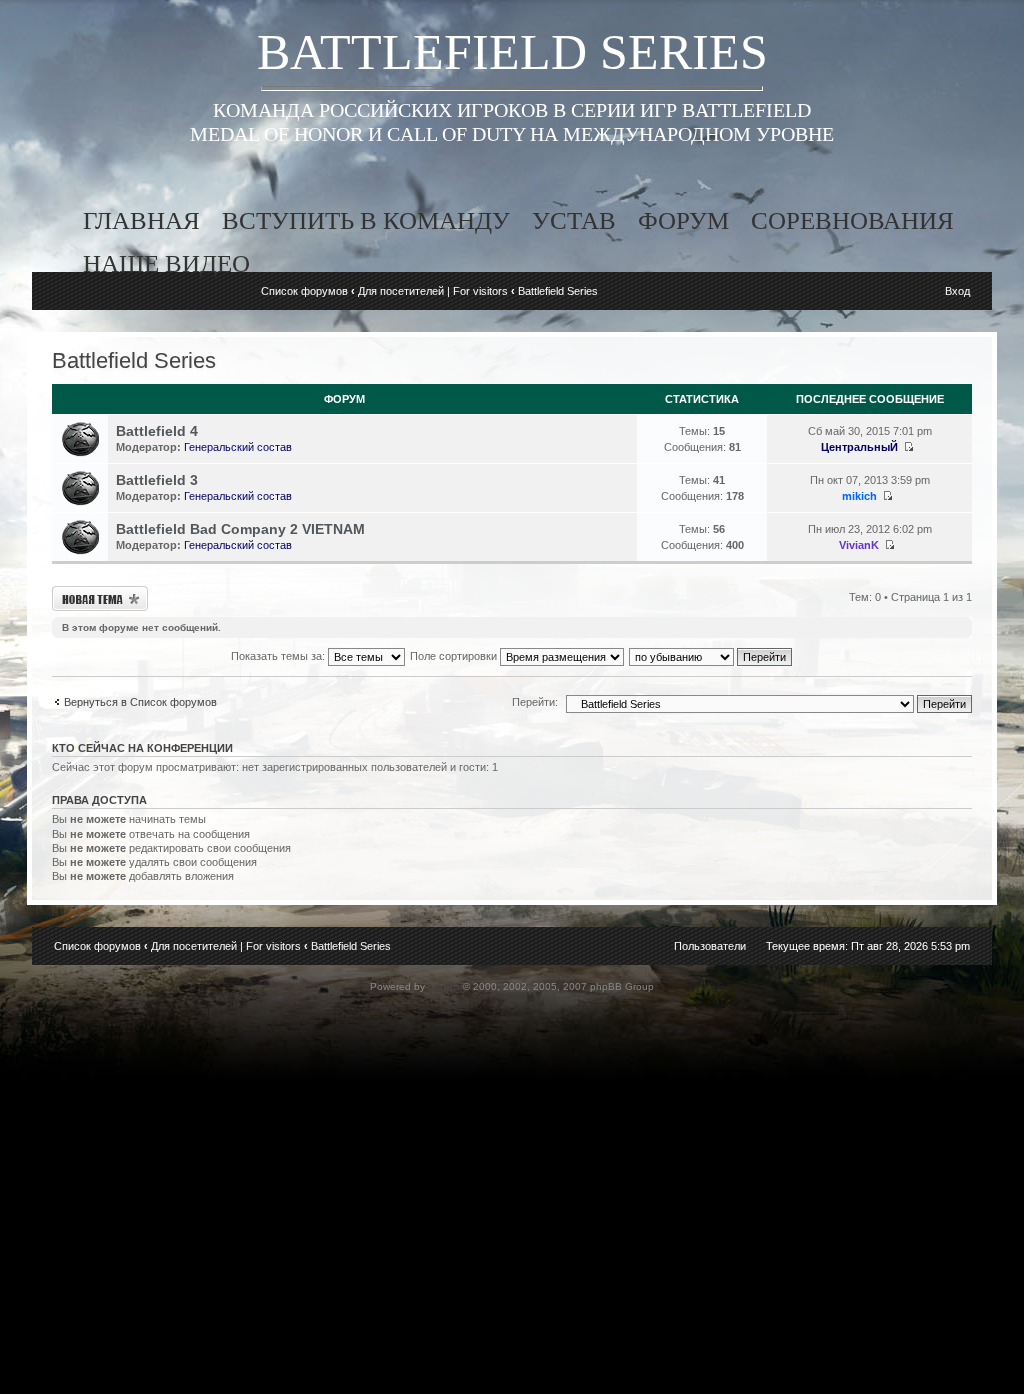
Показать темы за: (279, 656)
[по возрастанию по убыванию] (711, 656)
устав (574, 220)
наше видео (166, 263)
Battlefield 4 (157, 431)
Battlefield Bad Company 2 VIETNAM (240, 529)
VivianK (859, 545)
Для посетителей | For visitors (433, 291)
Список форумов (304, 291)
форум (683, 220)
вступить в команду (366, 220)
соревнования (852, 220)
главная (141, 220)
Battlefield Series (558, 291)
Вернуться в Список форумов (140, 702)
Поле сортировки (455, 656)
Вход (957, 291)
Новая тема (80, 591)
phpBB (444, 986)
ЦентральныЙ (859, 447)
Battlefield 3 (157, 480)
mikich (859, 496)
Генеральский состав (238, 447)
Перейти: (535, 702)
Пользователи (710, 946)
